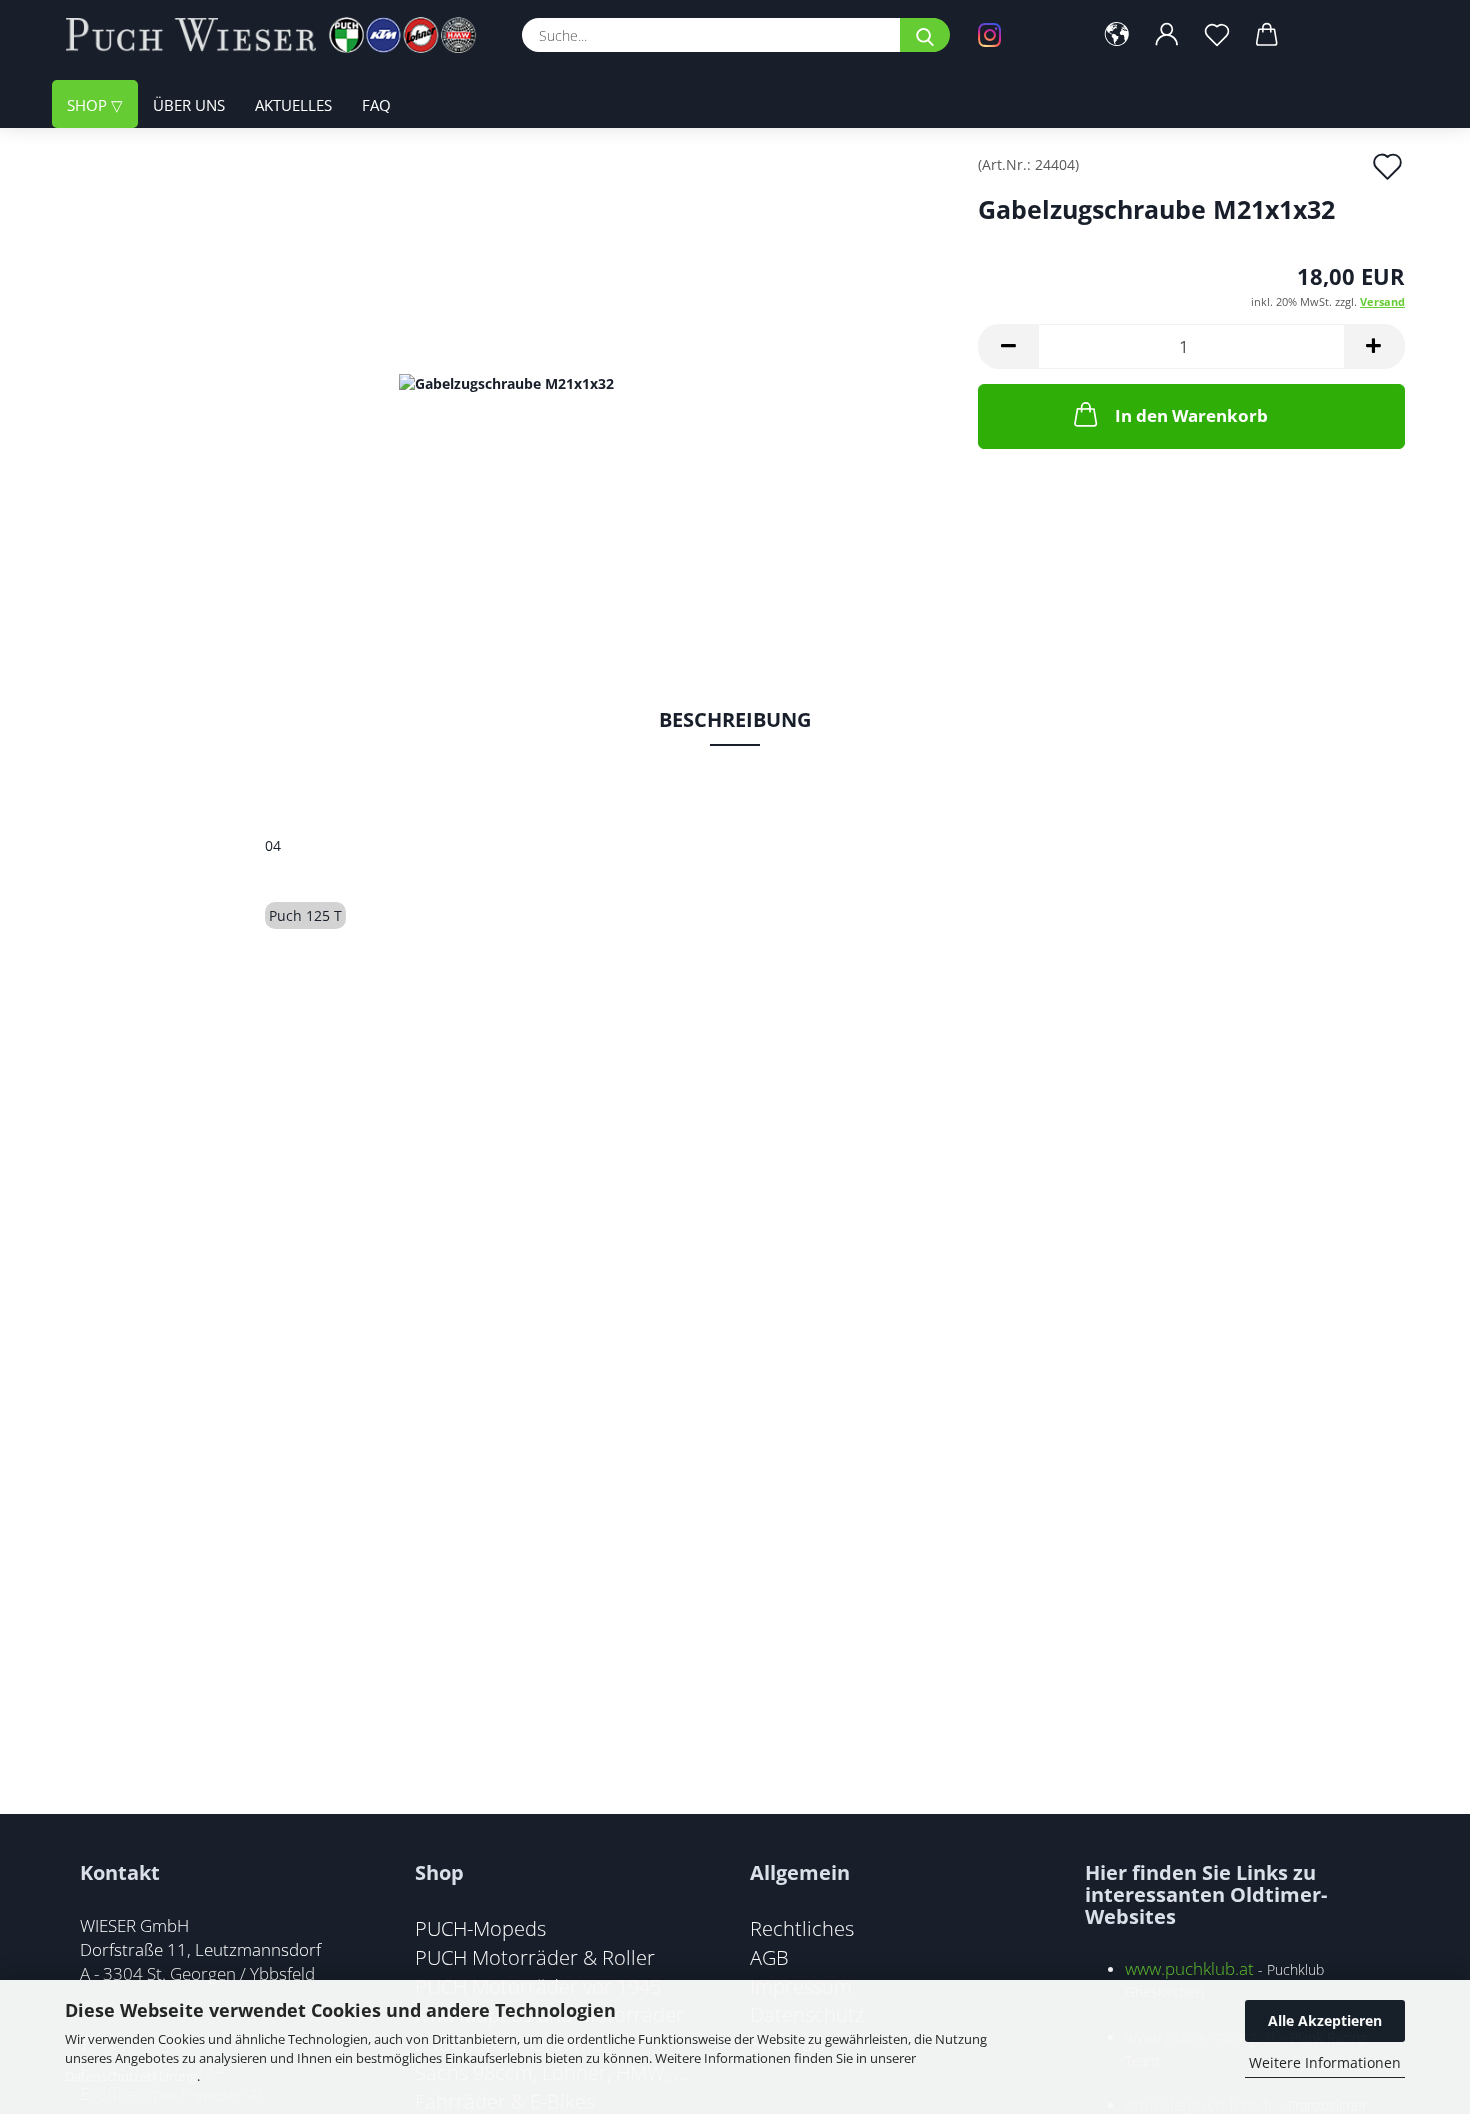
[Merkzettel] (1217, 35)
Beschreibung (735, 719)
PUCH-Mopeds (480, 1928)
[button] (1117, 35)
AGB (769, 1957)
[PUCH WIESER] (278, 35)
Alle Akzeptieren (1325, 2020)
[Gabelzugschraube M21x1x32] (506, 381)
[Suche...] (925, 35)
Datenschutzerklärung (131, 2076)
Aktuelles (293, 105)
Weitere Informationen (1325, 2062)
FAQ (376, 105)
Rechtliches (802, 1928)
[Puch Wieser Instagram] (1020, 35)
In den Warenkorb (1191, 415)
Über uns (189, 105)
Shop (89, 105)
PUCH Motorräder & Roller (535, 1957)
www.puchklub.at (1189, 1968)
